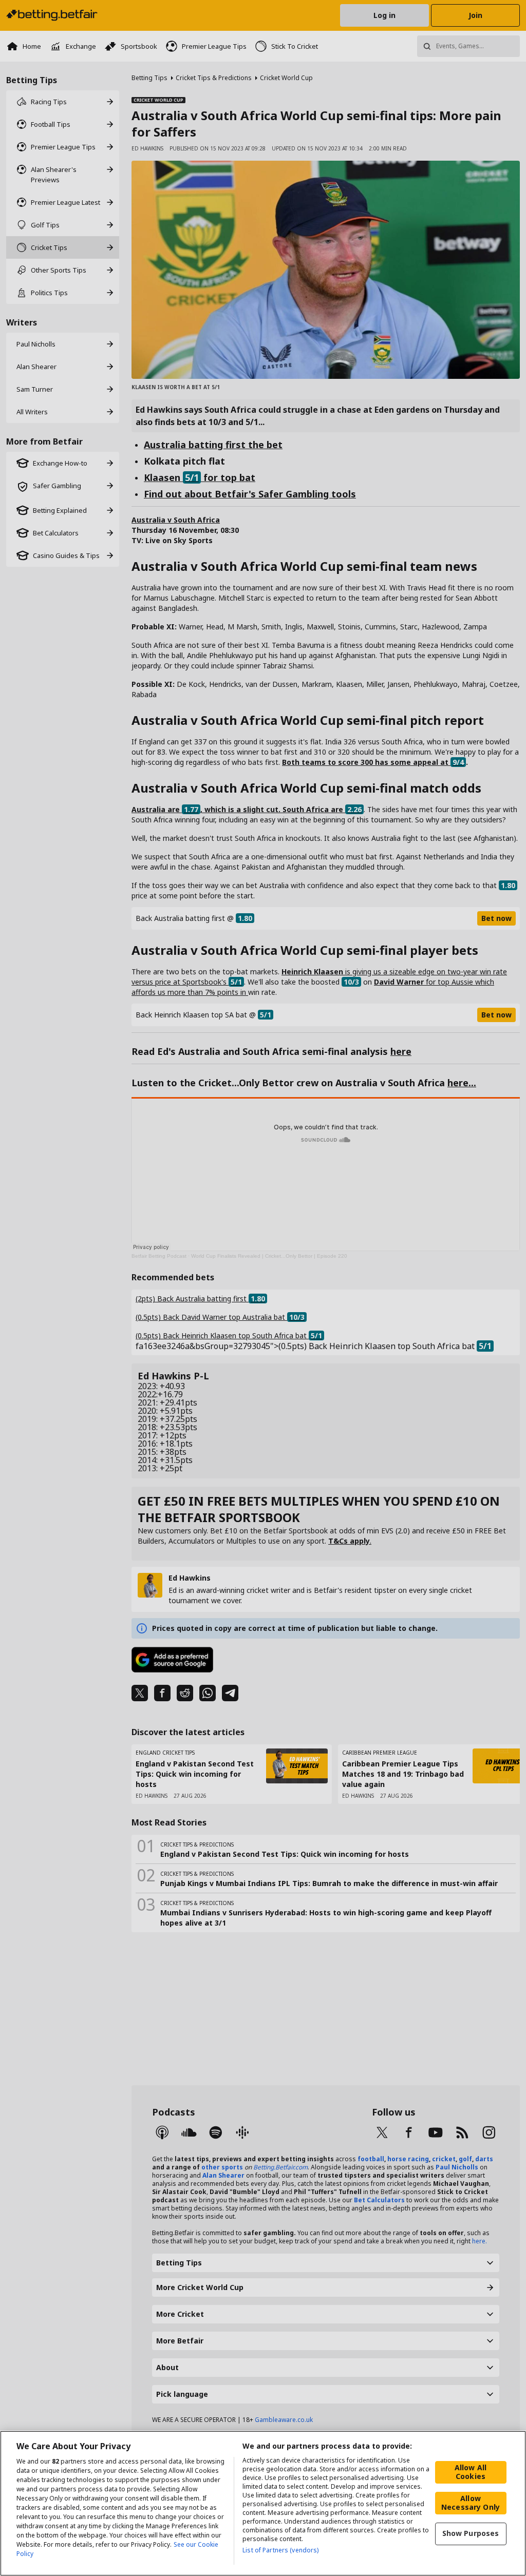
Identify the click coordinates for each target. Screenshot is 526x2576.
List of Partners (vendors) (280, 2550)
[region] (263, 2503)
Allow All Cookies (471, 2472)
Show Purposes (471, 2533)
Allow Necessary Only (471, 2503)
